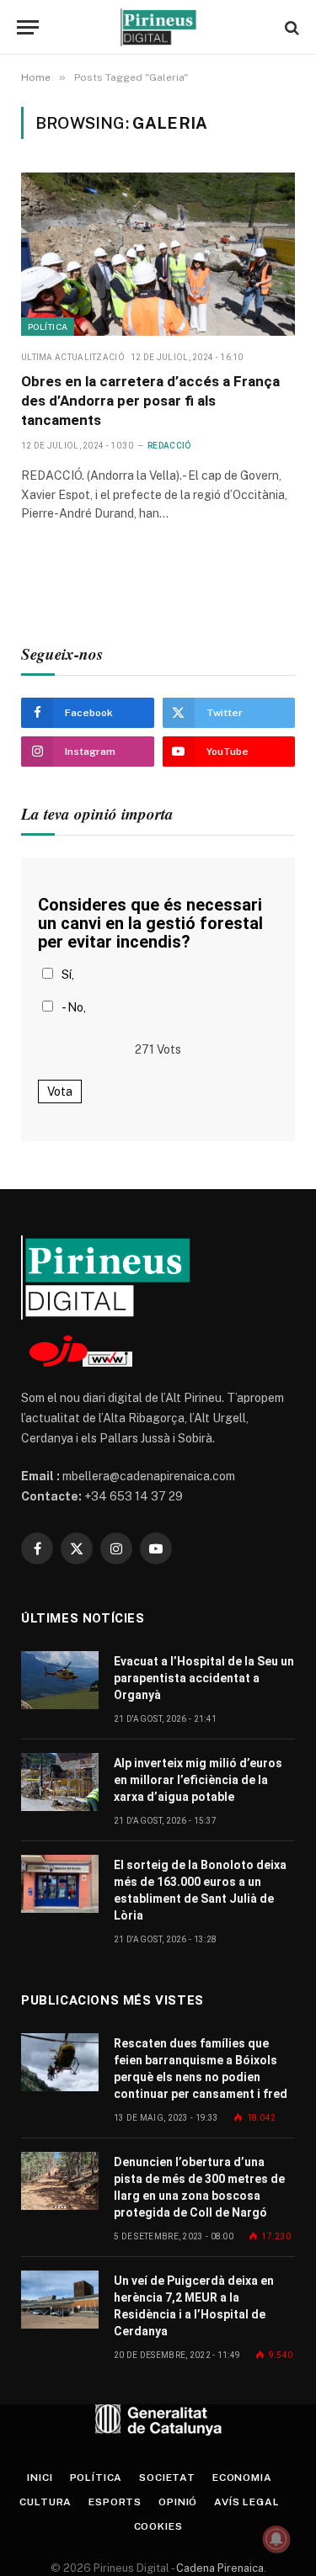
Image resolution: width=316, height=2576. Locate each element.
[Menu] (28, 27)
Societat (167, 2478)
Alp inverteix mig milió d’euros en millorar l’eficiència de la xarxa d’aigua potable (198, 1780)
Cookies (158, 2526)
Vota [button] (60, 1091)
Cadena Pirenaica (219, 2568)
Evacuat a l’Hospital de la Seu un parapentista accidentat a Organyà (204, 1678)
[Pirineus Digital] (158, 27)
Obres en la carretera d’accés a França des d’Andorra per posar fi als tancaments (150, 401)
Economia (242, 2478)
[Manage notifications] (276, 2539)
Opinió (178, 2502)
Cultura (46, 2502)
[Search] (290, 27)
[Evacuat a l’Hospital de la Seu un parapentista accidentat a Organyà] (60, 1680)
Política (48, 327)
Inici (40, 2478)
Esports (115, 2502)
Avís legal (246, 2502)
